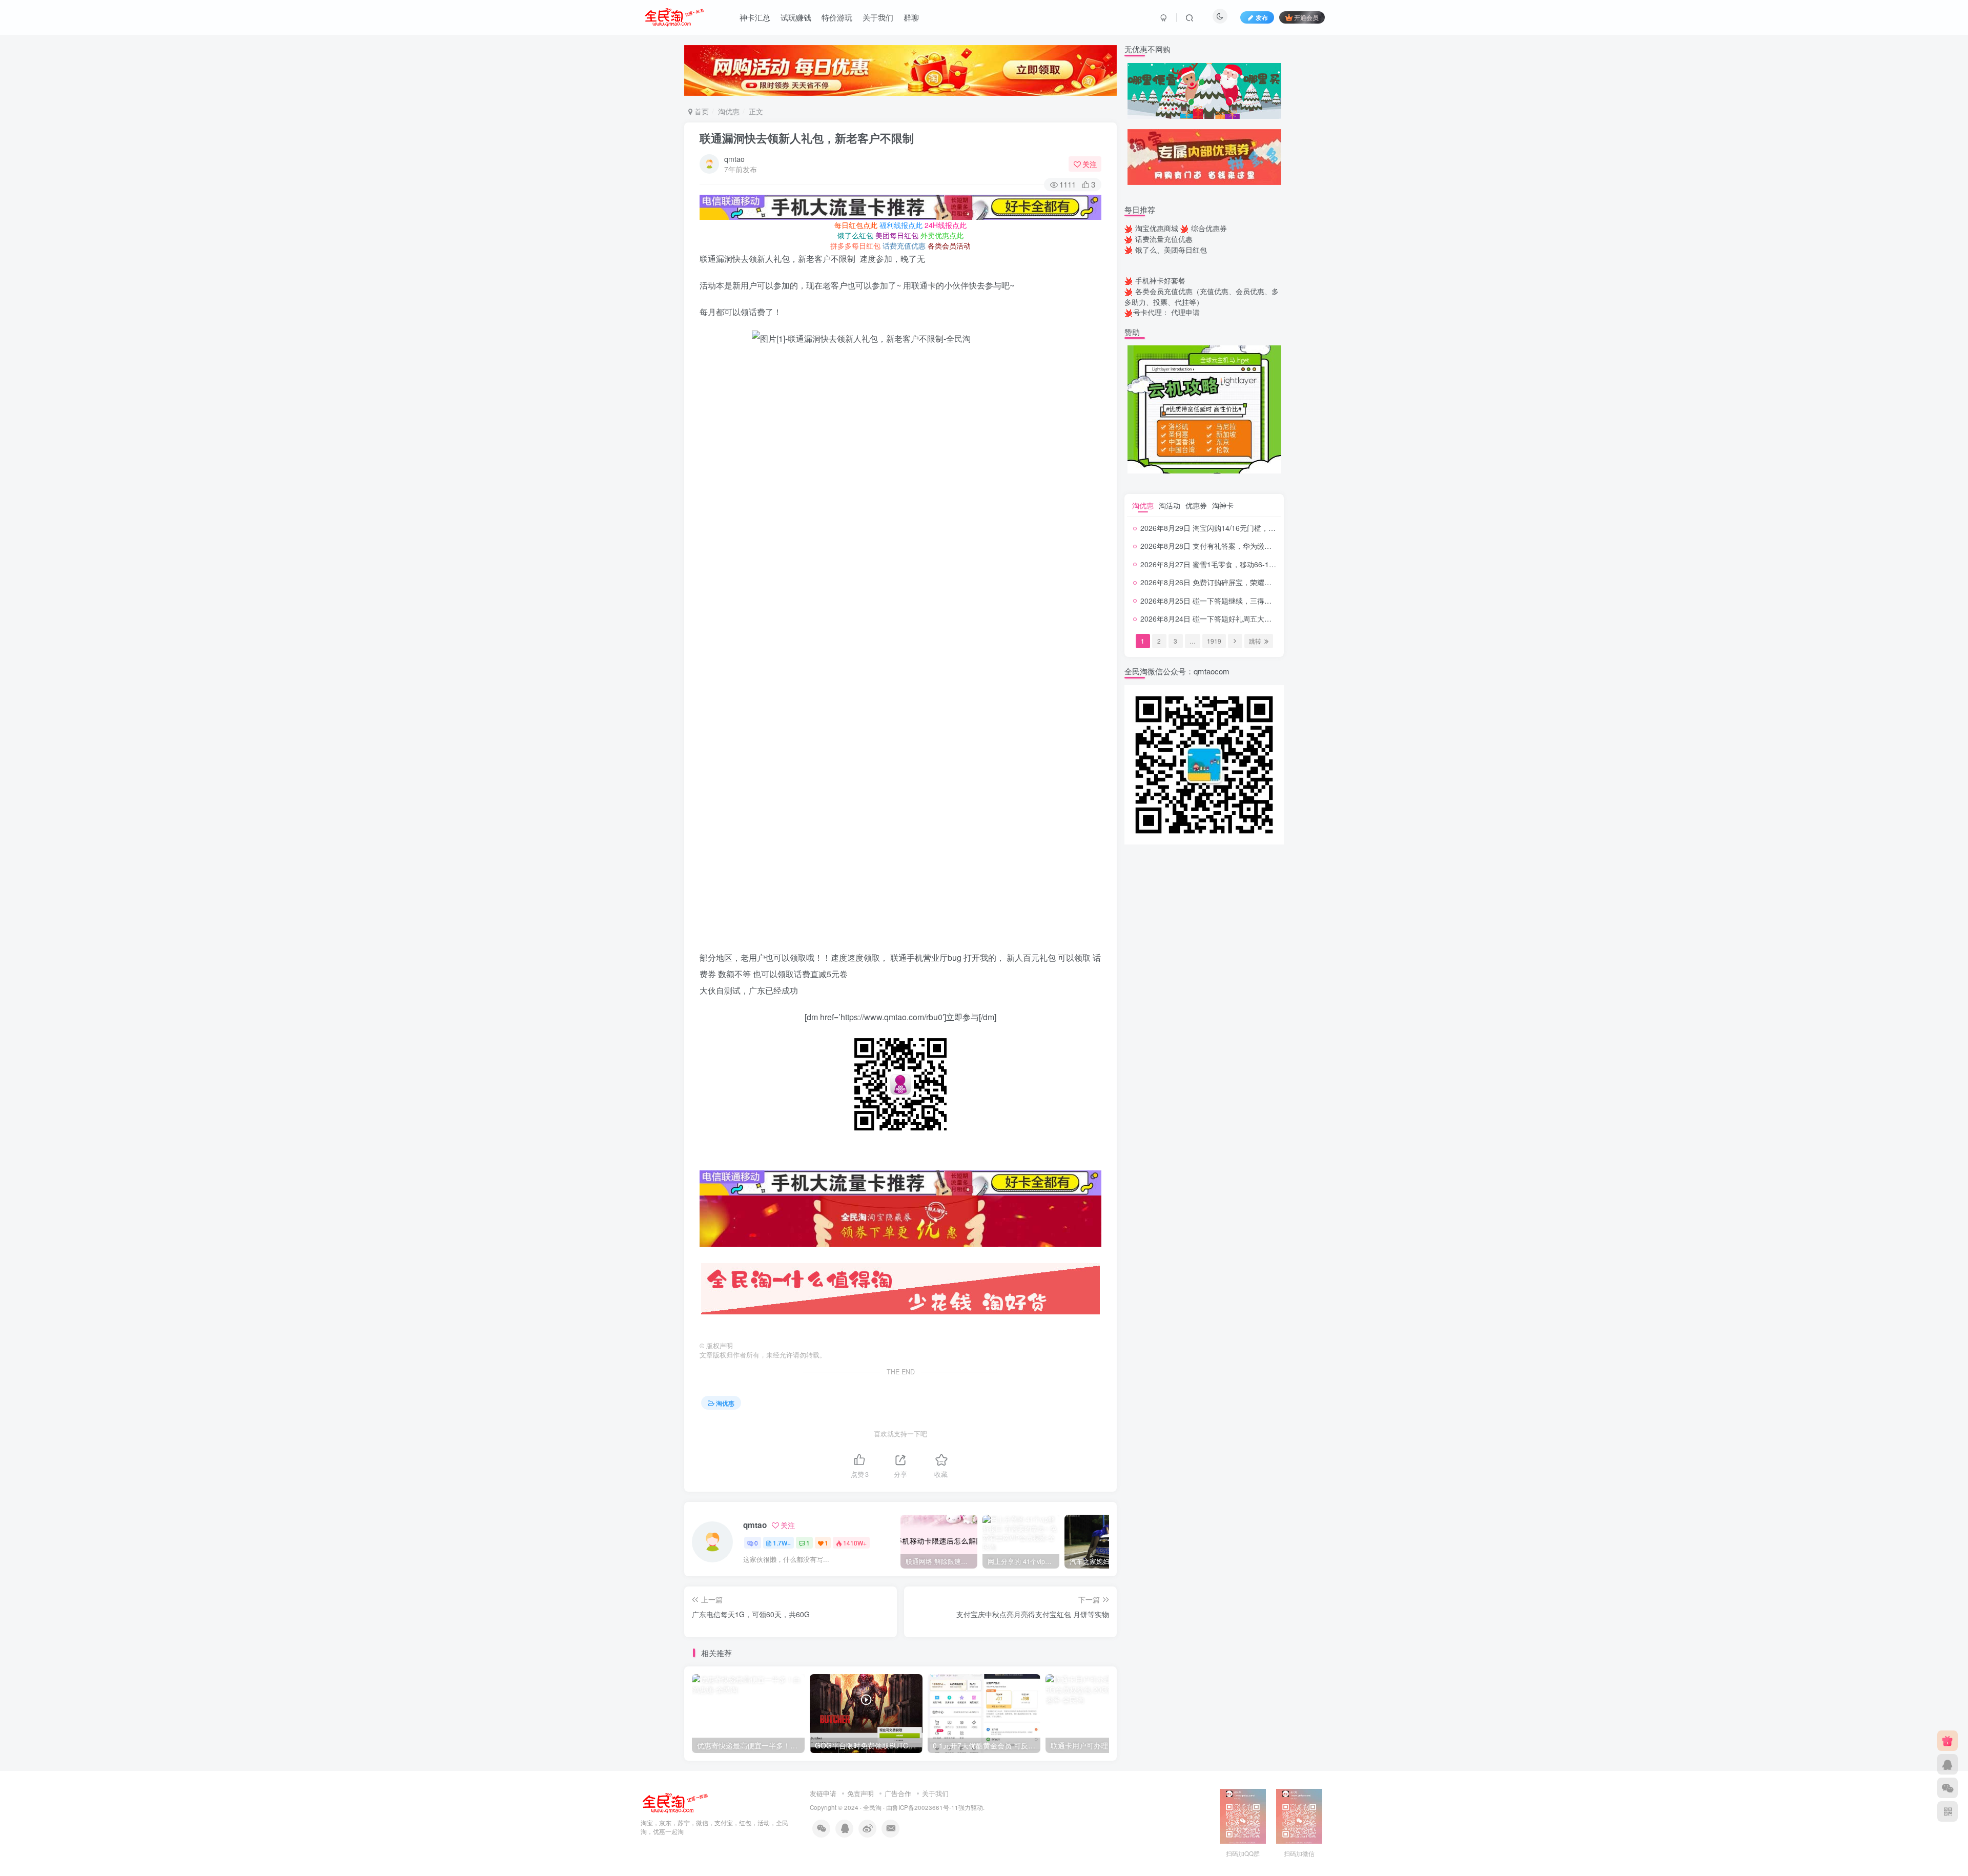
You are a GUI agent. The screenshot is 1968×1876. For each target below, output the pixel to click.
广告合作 (898, 1793)
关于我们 (878, 17)
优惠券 (1196, 505)
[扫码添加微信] (1947, 1788)
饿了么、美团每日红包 (1171, 250)
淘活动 (1170, 505)
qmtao (734, 159)
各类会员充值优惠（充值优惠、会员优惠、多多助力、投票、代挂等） (1202, 296)
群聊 (911, 17)
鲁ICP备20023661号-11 (925, 1807)
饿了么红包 (855, 235)
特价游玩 (837, 17)
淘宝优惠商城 (1157, 228)
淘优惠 (729, 111)
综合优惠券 (1209, 228)
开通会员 (1306, 17)
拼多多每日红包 (855, 245)
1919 (1214, 641)
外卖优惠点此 (942, 235)
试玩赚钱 (796, 17)
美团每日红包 (897, 235)
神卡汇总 (755, 17)
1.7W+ (782, 1543)
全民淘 (872, 1807)
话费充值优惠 (904, 245)
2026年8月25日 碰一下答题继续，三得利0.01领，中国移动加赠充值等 (1253, 601)
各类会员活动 (949, 245)
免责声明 (860, 1793)
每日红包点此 (856, 225)
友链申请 (823, 1793)
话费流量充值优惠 (1164, 239)
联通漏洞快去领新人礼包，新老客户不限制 (807, 138)
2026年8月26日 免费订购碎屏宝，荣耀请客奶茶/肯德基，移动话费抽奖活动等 (1264, 582)
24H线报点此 (946, 225)
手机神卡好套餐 (1160, 280)
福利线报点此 (901, 225)
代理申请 (1185, 312)
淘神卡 (1223, 505)
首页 (701, 111)
